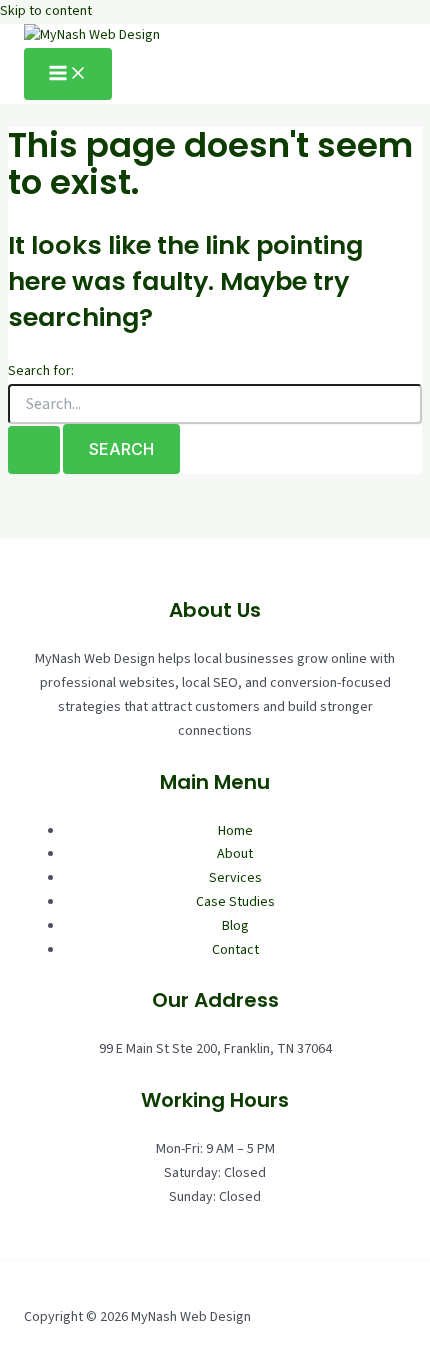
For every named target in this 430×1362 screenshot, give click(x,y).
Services (235, 878)
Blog (235, 926)
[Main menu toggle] (68, 74)
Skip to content (46, 11)
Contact (235, 950)
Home (235, 831)
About (235, 854)
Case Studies (235, 902)
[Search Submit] (34, 450)
